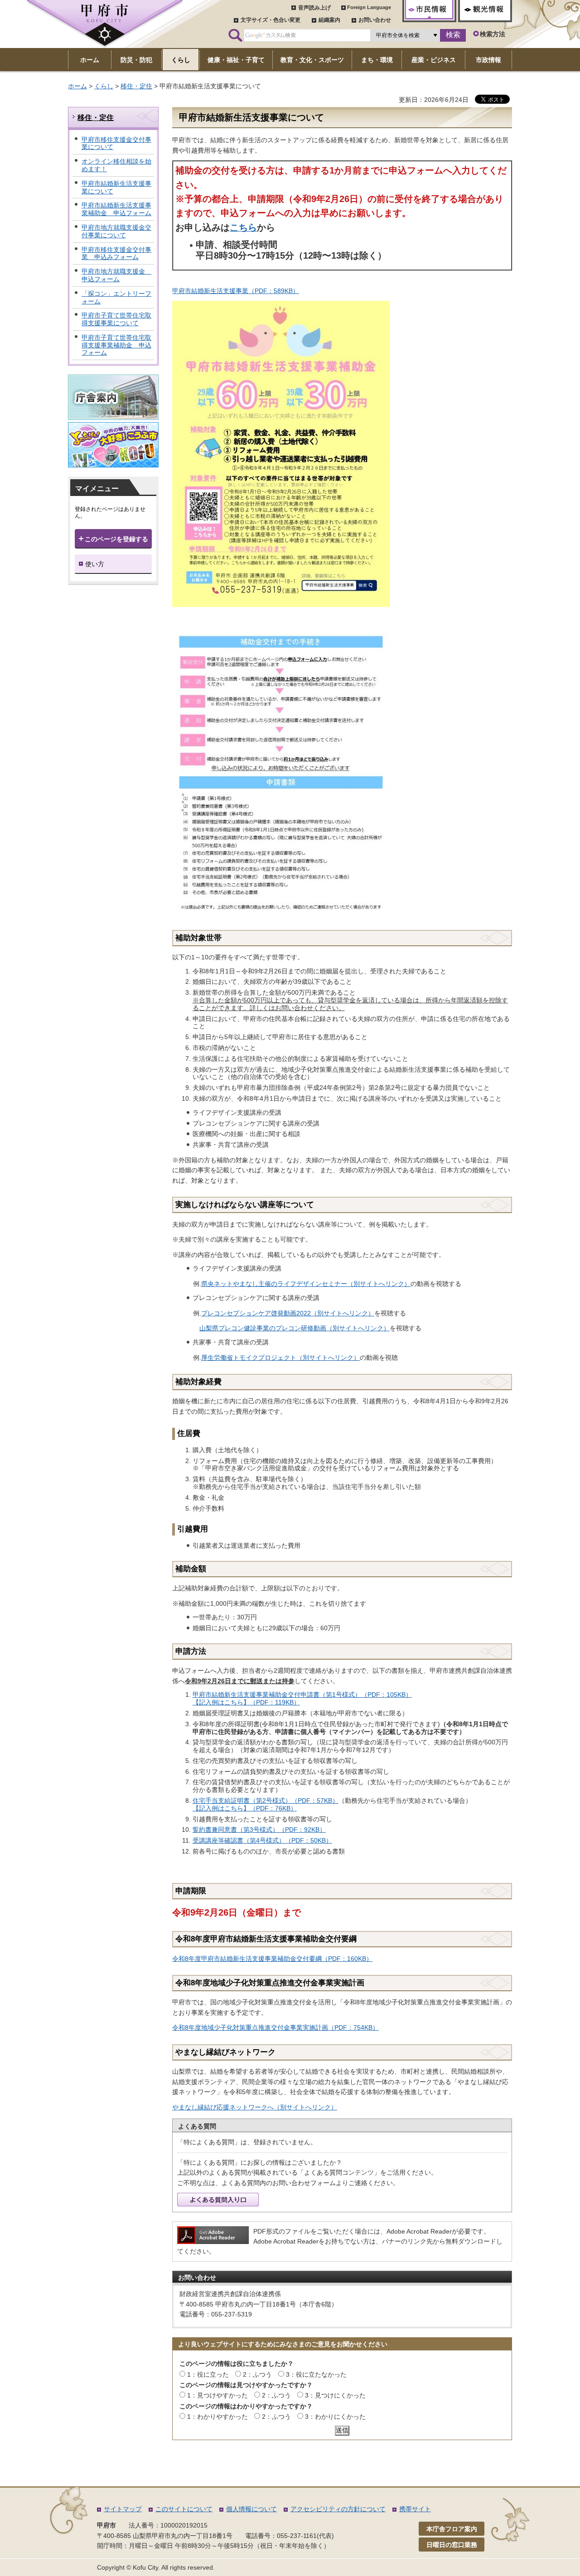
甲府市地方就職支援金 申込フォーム (116, 275)
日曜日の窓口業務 (452, 2545)
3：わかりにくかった (335, 2417)
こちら (243, 227)
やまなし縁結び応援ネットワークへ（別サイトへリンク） (255, 2107)
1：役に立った (208, 2374)
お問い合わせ (375, 20)
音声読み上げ (314, 8)
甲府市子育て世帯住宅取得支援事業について (116, 319)
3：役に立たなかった (316, 2374)
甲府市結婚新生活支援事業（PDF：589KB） (236, 291)
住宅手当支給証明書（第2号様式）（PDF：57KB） (266, 1801)
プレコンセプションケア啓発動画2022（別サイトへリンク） (288, 1313)
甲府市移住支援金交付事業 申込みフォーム (116, 253)
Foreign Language (369, 7)
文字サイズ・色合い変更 (271, 20)
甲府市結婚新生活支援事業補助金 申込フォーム (116, 209)
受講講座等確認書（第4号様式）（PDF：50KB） (262, 1840)
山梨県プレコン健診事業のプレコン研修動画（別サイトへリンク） (295, 1328)
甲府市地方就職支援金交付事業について (116, 231)
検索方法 (493, 34)
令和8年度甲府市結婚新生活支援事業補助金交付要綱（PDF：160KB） (272, 1959)
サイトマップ (123, 2509)
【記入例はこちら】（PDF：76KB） (245, 1808)
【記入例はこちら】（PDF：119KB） (246, 1702)
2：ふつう (257, 2374)
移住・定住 (136, 86)
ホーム (77, 86)
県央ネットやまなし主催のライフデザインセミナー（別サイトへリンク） (306, 1284)
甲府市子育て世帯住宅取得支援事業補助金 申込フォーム (116, 345)
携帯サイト (415, 2509)
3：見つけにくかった (335, 2395)
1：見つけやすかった (217, 2395)
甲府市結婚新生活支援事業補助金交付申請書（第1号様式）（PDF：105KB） (302, 1695)
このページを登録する (116, 539)
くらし (104, 86)
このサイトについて (184, 2509)
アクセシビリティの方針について (338, 2509)
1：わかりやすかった (217, 2417)
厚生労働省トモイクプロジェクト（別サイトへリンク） (280, 1358)
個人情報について (251, 2509)
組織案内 (329, 20)
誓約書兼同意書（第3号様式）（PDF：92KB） (259, 1830)
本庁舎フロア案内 (452, 2529)
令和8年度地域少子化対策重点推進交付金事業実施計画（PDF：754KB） (275, 2027)
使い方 (95, 564)
